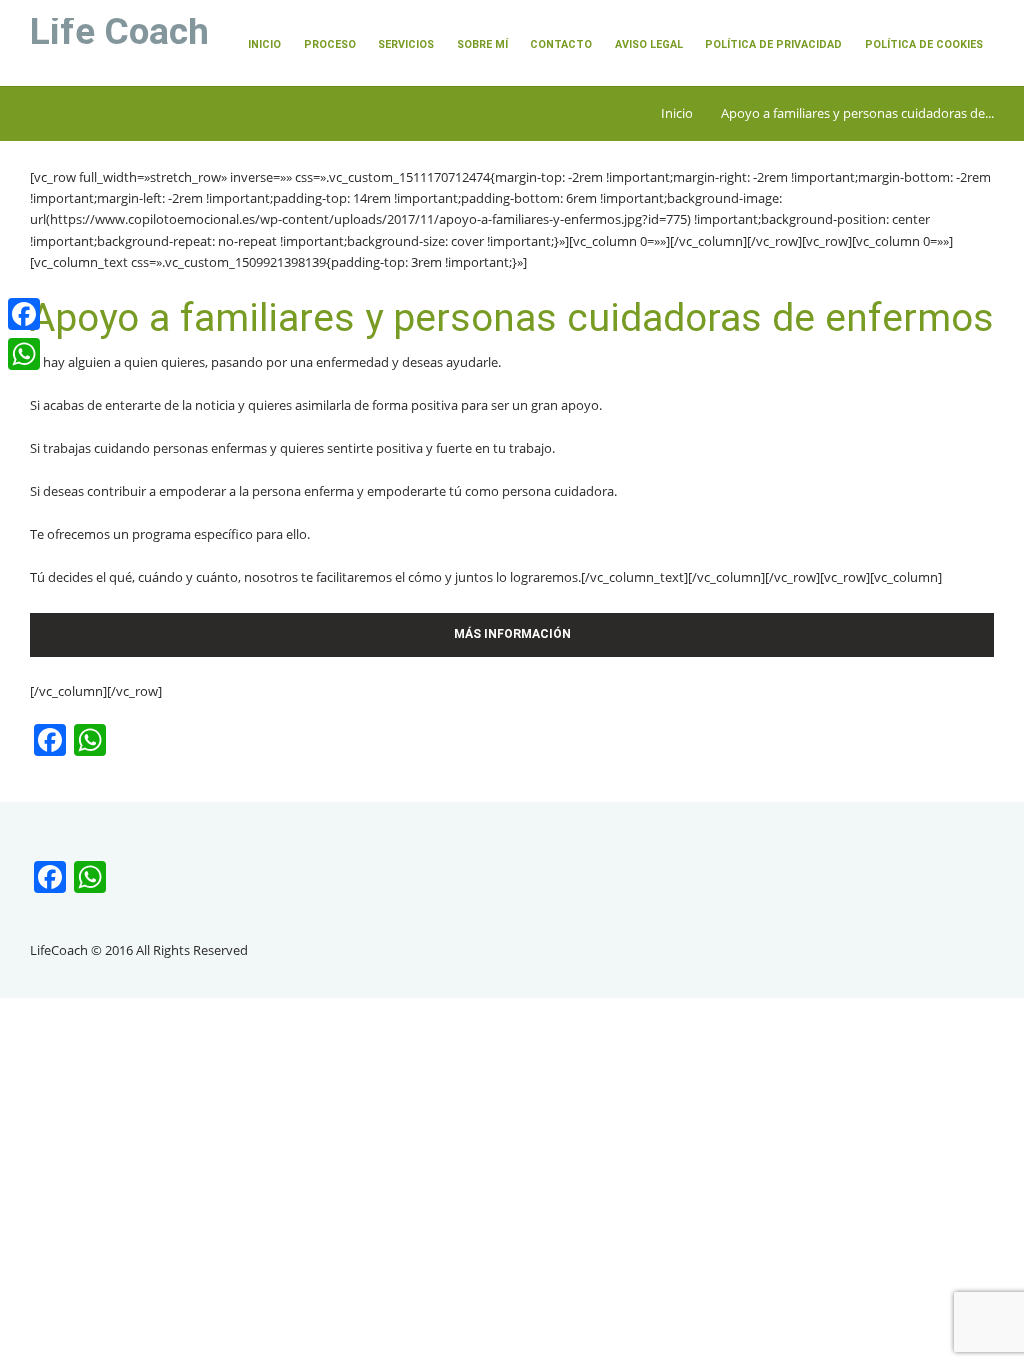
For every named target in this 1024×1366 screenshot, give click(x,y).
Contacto (561, 44)
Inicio (264, 44)
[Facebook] (24, 314)
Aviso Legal (649, 44)
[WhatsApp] (24, 354)
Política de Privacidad (773, 44)
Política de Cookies (924, 44)
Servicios (406, 44)
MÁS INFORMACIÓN (512, 634)
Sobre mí (482, 44)
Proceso (330, 44)
